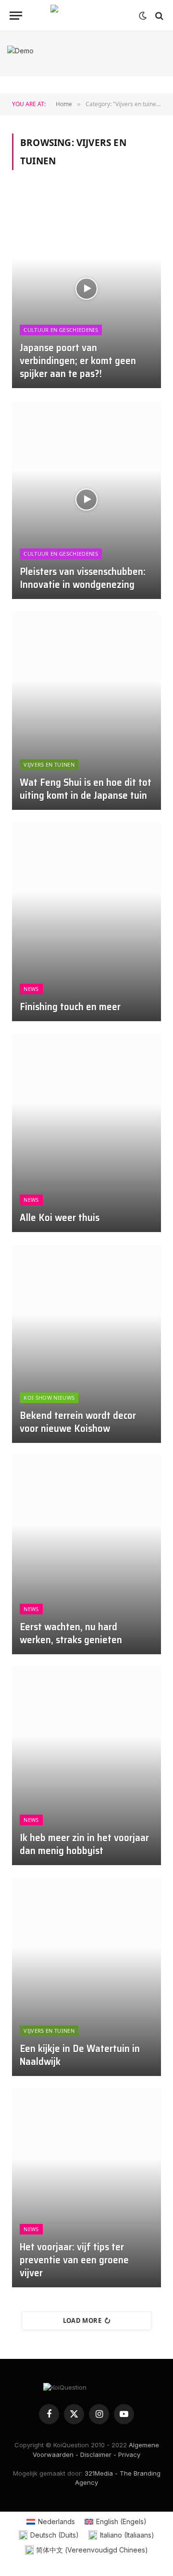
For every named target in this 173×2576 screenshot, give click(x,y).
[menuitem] (51, 2522)
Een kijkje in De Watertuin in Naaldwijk (80, 2055)
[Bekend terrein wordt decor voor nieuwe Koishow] (86, 1344)
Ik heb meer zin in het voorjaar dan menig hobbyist (84, 1844)
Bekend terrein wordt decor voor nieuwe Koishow (78, 1422)
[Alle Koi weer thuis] (86, 1133)
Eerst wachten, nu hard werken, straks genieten (71, 1633)
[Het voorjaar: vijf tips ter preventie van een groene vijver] (86, 2188)
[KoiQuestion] (86, 16)
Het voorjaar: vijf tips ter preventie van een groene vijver (74, 2260)
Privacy (129, 2454)
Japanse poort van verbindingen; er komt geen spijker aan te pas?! (78, 360)
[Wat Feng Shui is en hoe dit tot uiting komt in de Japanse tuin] (86, 711)
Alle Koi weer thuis (60, 1217)
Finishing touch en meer (70, 1007)
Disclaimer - (98, 2454)
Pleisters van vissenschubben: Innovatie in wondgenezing (83, 578)
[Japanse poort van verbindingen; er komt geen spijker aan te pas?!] (86, 288)
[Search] (158, 16)
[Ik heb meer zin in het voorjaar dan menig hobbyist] (86, 1766)
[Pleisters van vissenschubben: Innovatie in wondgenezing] (86, 500)
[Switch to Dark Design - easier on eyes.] (143, 16)
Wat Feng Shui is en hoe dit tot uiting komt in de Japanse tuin (86, 789)
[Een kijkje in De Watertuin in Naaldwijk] (86, 1977)
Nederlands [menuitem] (56, 2521)
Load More (82, 2320)
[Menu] (16, 16)
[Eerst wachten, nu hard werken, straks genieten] (86, 1555)
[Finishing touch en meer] (86, 922)
